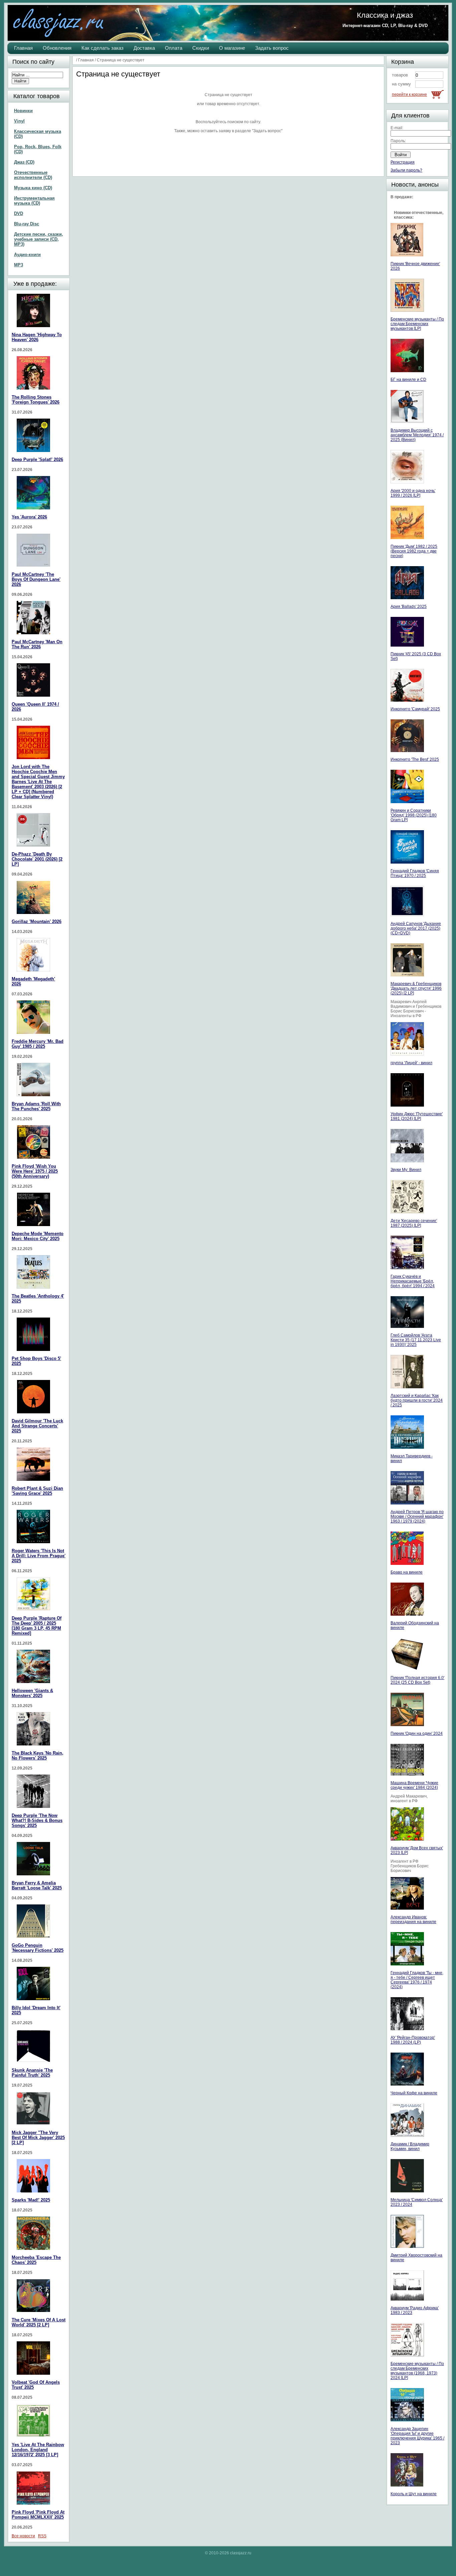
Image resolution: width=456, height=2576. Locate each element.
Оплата (174, 48)
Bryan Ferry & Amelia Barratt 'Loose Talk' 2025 (37, 1885)
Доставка (144, 48)
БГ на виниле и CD (408, 380)
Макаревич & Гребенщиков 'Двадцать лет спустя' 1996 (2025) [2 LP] (416, 988)
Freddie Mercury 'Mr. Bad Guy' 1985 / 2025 (38, 1044)
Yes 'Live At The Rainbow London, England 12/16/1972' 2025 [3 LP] (38, 2450)
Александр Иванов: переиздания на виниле (413, 1919)
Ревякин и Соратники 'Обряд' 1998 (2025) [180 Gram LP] (414, 815)
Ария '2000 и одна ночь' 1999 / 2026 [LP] (413, 493)
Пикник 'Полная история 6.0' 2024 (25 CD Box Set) (417, 1680)
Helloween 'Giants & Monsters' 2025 (32, 1693)
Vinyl (19, 121)
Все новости (23, 2536)
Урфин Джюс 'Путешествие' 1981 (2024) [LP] (417, 1116)
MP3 (19, 265)
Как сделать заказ (102, 48)
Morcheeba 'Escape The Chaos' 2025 (36, 2260)
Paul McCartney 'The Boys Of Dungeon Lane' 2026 (36, 579)
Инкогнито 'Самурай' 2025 (415, 709)
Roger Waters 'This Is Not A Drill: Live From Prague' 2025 (39, 1556)
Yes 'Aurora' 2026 (29, 517)
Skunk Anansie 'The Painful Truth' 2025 (32, 2073)
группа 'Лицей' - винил (411, 1063)
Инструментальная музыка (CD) (34, 201)
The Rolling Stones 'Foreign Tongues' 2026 (36, 400)
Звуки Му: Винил (406, 1170)
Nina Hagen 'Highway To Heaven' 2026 (37, 337)
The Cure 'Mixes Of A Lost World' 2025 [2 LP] (39, 2322)
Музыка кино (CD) (33, 188)
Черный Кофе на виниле (414, 2093)
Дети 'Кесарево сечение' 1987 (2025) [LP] (414, 1223)
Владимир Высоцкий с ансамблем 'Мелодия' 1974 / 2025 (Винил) (417, 435)
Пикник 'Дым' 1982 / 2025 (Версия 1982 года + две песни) (414, 551)
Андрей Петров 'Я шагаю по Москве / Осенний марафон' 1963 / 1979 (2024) (417, 1516)
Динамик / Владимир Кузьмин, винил (410, 2146)
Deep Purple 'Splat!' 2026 (37, 459)
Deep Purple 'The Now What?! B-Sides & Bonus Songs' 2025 (37, 1820)
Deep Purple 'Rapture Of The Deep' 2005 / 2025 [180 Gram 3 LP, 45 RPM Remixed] (37, 1626)
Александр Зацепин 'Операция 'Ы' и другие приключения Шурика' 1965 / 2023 (417, 2436)
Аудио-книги (27, 255)
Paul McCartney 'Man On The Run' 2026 (37, 644)
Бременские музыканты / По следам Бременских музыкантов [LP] (417, 324)
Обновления (57, 48)
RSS (42, 2536)
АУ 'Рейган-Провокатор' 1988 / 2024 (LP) (413, 2040)
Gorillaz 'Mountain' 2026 (37, 921)
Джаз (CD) (24, 162)
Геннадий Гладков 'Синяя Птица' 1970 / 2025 (415, 873)
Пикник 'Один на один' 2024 (417, 1733)
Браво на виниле (407, 1572)
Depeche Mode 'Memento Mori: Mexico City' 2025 (38, 1236)
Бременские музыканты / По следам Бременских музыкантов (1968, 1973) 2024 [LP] (417, 2371)
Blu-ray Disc (27, 224)
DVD (19, 213)
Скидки (201, 48)
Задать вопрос (272, 48)
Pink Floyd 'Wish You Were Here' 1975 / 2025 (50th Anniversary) (35, 1171)
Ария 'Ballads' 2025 (409, 607)
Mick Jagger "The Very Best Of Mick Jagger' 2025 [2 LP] (38, 2138)
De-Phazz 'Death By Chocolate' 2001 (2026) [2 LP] (37, 859)
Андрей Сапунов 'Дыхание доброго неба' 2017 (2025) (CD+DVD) (416, 928)
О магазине (232, 48)
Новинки (23, 111)
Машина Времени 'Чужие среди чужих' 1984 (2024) (414, 1785)
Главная (23, 48)
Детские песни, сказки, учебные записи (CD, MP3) (39, 239)
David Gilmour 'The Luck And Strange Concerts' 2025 (37, 1426)
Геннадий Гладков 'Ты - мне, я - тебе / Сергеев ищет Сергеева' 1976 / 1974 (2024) (417, 1980)
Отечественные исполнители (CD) (33, 175)
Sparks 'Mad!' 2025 (31, 2200)
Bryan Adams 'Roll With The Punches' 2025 (36, 1106)
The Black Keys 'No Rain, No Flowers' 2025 (38, 1755)
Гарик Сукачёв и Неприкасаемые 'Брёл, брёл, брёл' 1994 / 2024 (413, 1281)
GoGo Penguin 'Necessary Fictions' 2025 (38, 1948)
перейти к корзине (409, 94)
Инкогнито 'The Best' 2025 (415, 759)
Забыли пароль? (406, 170)
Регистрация (403, 162)
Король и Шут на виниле (414, 2494)
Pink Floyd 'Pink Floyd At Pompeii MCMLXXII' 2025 (38, 2515)
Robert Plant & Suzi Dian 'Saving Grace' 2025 (37, 1491)
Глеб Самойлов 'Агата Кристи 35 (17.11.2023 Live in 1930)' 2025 (416, 1340)
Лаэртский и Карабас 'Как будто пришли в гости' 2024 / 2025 (417, 1400)
